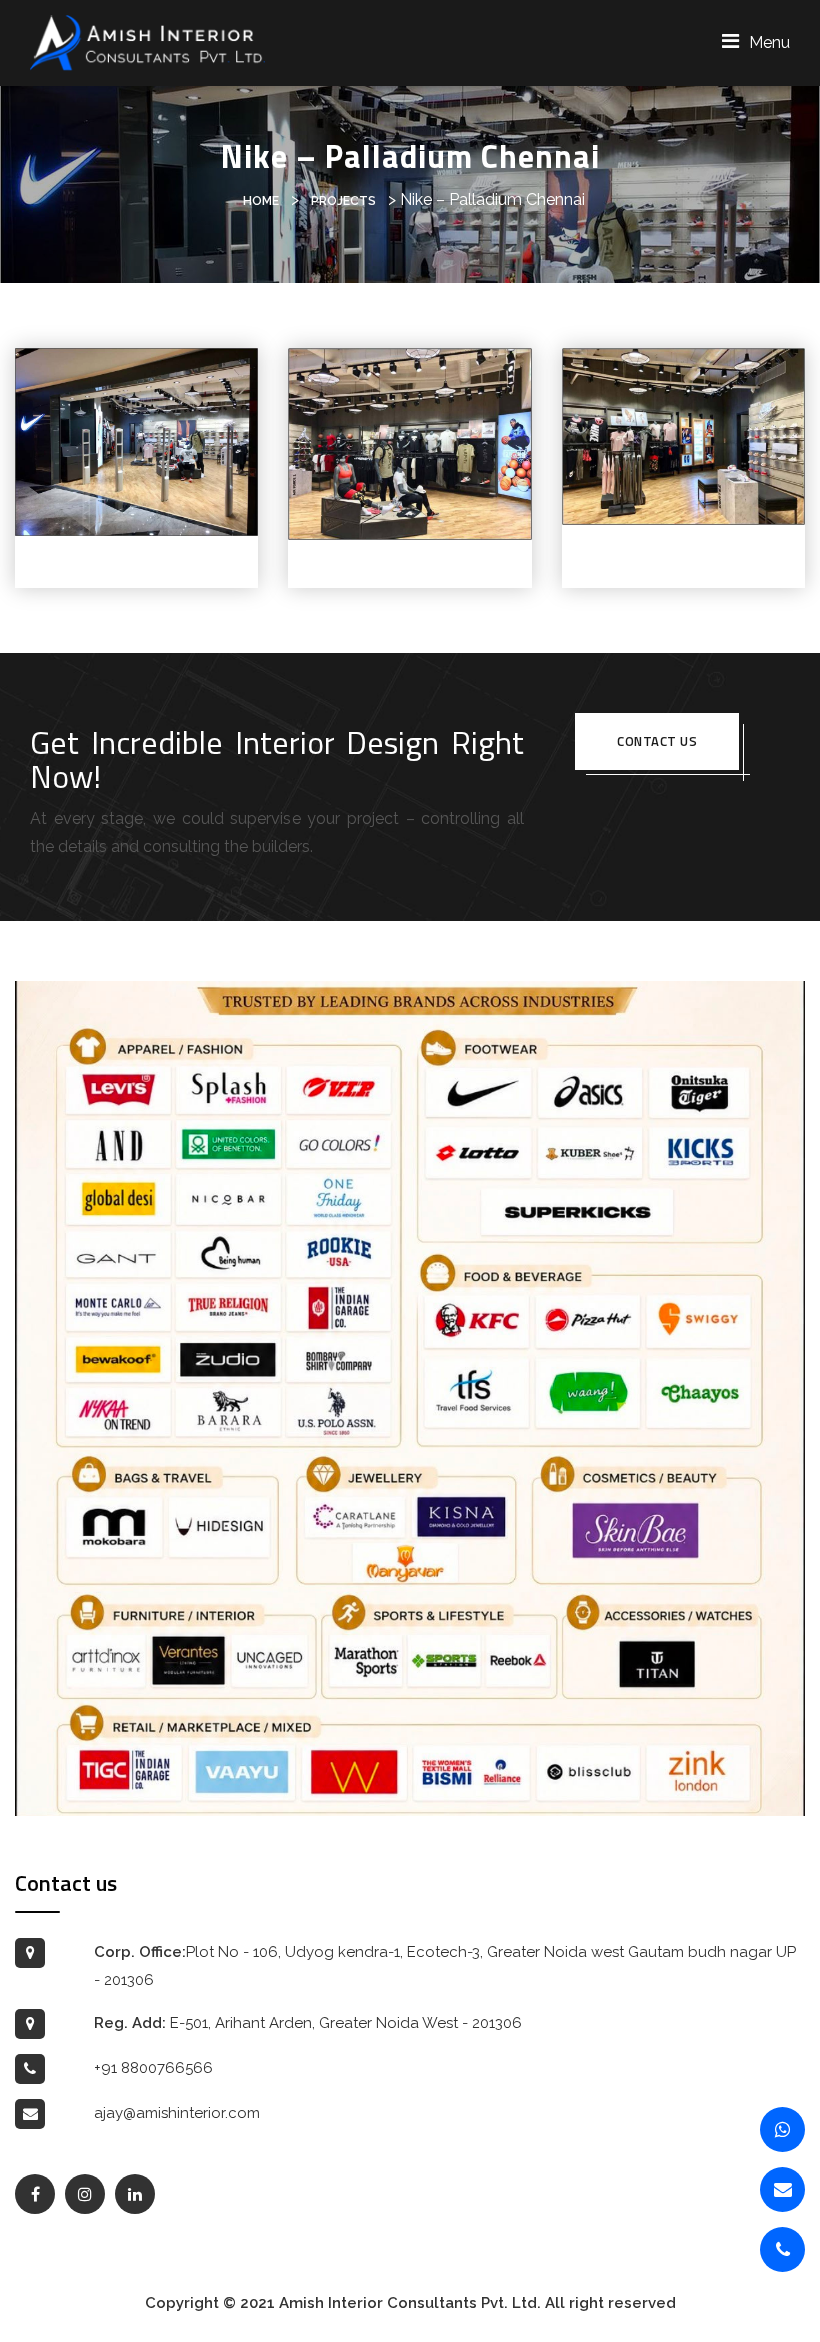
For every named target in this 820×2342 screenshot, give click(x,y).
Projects (343, 201)
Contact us (657, 741)
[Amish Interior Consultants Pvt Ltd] (147, 41)
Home (261, 201)
